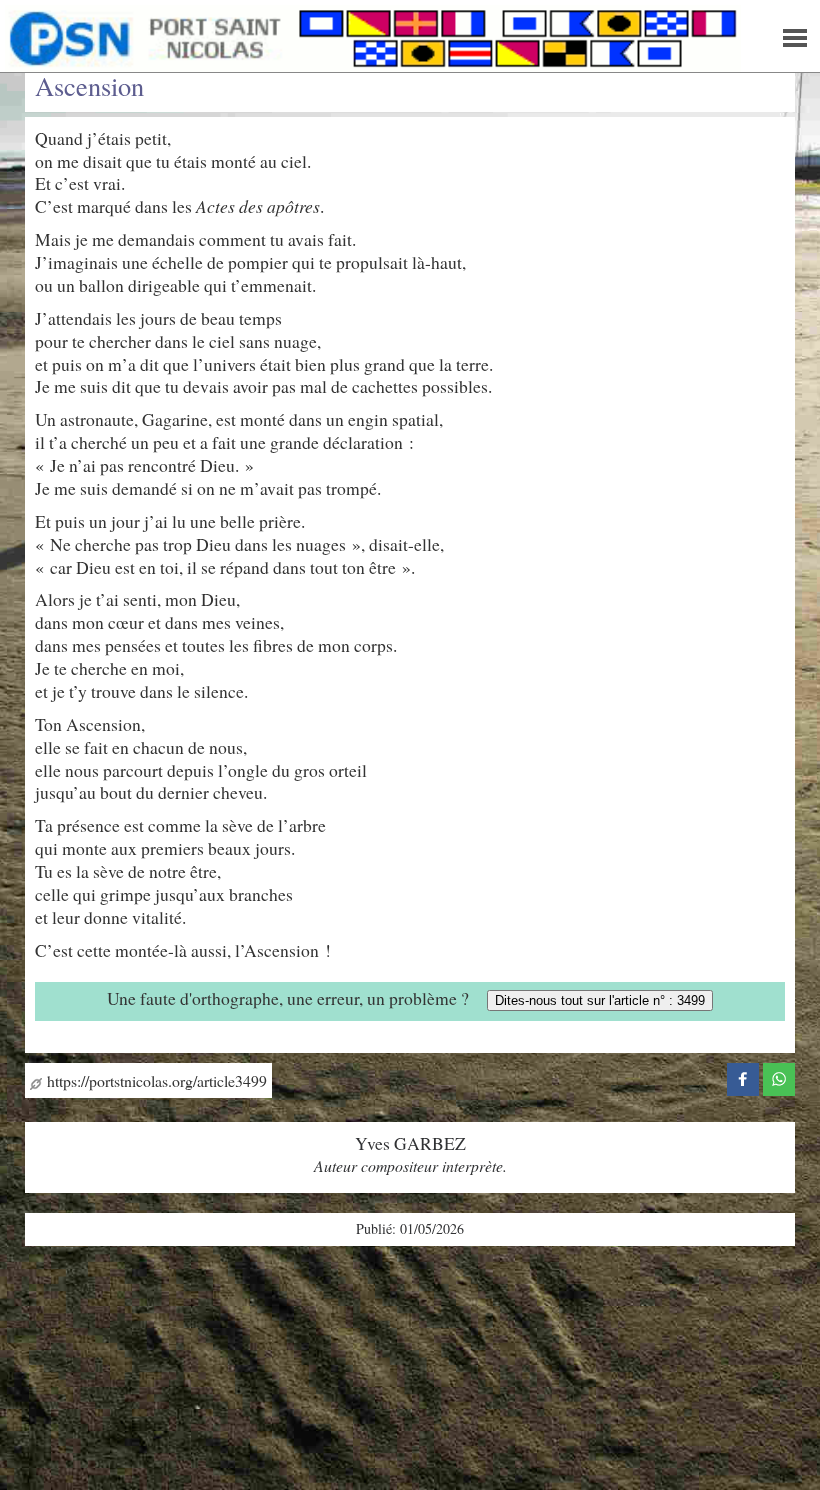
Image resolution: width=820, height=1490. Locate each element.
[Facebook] (743, 1077)
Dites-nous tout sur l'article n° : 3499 (600, 1000)
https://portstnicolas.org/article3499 (154, 1080)
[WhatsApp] (779, 1077)
